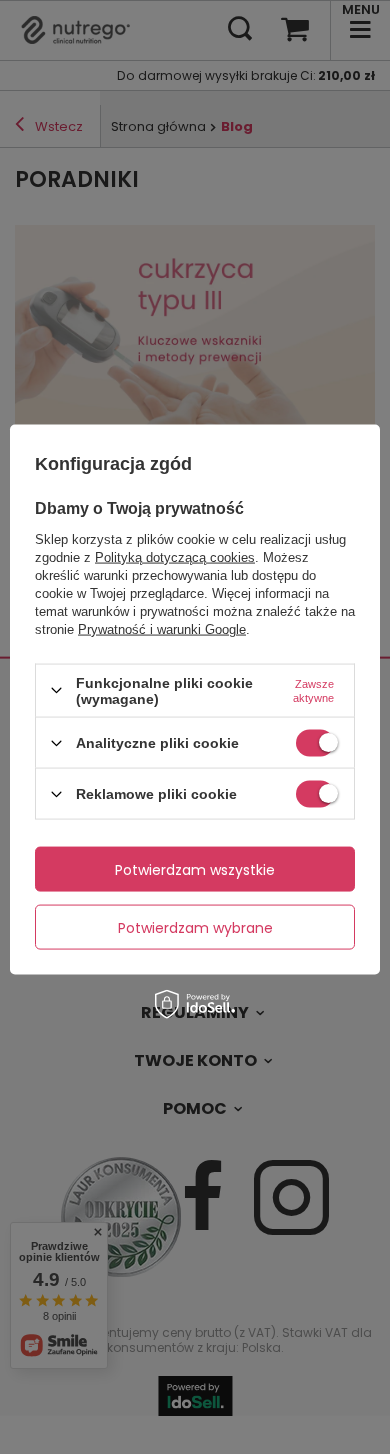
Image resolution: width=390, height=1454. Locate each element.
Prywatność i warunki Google (162, 628)
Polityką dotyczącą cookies (175, 556)
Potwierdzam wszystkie (195, 869)
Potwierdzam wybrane (195, 927)
